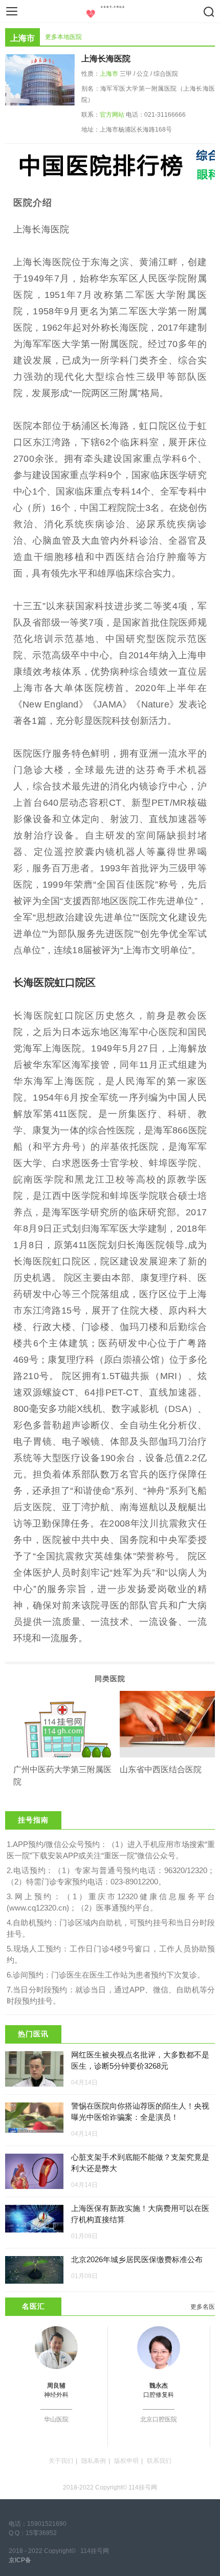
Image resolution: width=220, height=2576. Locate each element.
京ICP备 (20, 2560)
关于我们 (61, 2461)
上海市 (109, 74)
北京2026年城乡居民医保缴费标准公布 (137, 2259)
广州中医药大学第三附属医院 (62, 1776)
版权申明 (126, 2461)
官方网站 (112, 115)
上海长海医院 (106, 59)
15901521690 (47, 2524)
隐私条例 (94, 2461)
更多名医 (203, 2307)
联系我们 (159, 2461)
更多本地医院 (63, 37)
